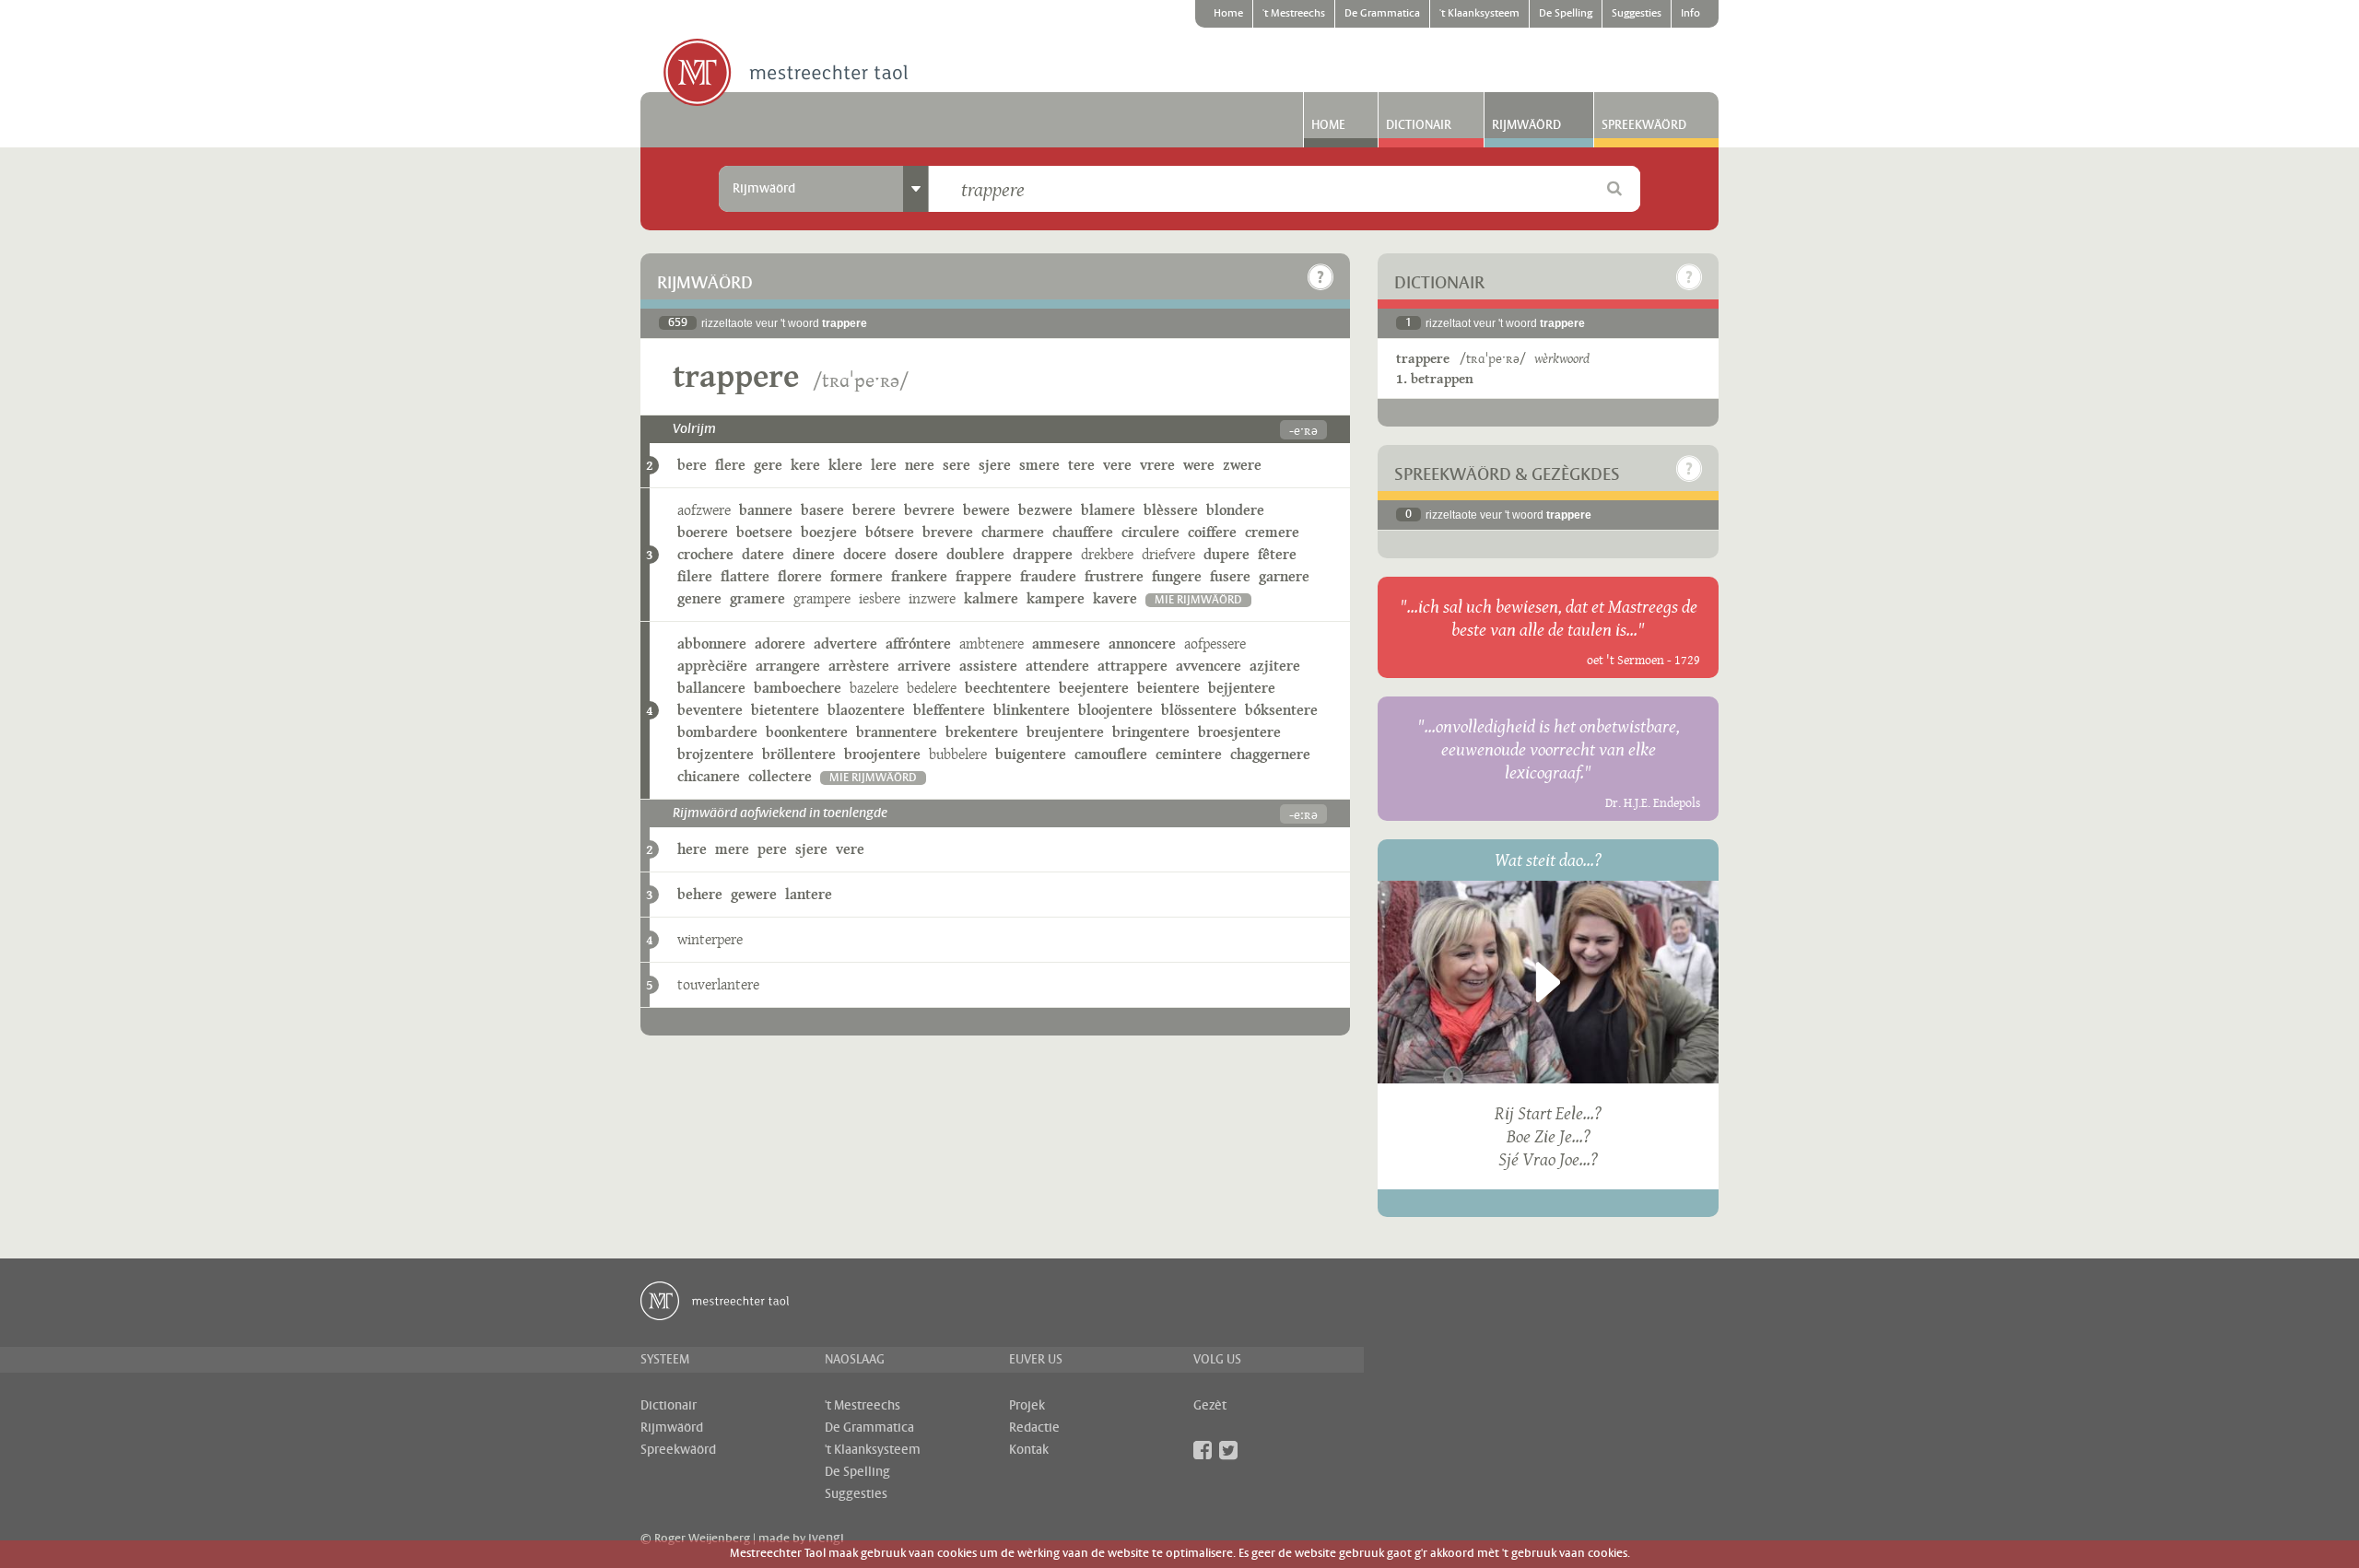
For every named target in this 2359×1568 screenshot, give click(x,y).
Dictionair (1419, 125)
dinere (814, 554)
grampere (822, 598)
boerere (703, 532)
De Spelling (1566, 14)
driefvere (1168, 554)
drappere (1043, 554)
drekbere (1107, 554)
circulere (1150, 532)
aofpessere (1215, 644)
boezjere (829, 532)
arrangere (788, 666)
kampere (1056, 598)
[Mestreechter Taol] (786, 74)
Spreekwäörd (1644, 125)
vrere (1157, 465)
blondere (1235, 510)
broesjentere (1239, 732)
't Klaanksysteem (1479, 14)
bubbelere (958, 754)
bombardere (717, 732)
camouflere (1111, 754)
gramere (757, 598)
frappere (984, 576)
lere (884, 465)
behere (700, 894)
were (1199, 465)
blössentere (1199, 710)
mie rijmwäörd (1198, 600)
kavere (1115, 598)
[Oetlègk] (1320, 277)
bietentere (785, 710)
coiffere (1212, 532)
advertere (845, 644)
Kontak (1029, 1450)
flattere (745, 576)
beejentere (1094, 688)
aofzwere (704, 510)
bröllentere (799, 754)
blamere (1108, 510)
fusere (1230, 576)
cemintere (1189, 754)
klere (845, 465)
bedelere (932, 688)
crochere (705, 554)
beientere (1168, 688)
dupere (1226, 554)
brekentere (982, 732)
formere (857, 576)
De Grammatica (1382, 14)
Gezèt (1210, 1406)
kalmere (991, 598)
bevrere (929, 510)
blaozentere (866, 710)
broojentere (882, 754)
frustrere (1114, 576)
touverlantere (718, 984)
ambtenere (992, 644)
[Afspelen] (1548, 982)
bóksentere (1281, 710)
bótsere (890, 532)
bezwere (1045, 510)
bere (692, 465)
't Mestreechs (1294, 14)
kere (805, 465)
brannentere (897, 732)
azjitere (1275, 666)
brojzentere (716, 754)
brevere (948, 532)
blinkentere (1032, 710)
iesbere (880, 598)
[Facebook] (1203, 1450)
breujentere (1065, 732)
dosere (916, 554)
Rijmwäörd (1526, 125)
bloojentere (1115, 710)
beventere (710, 710)
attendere (1057, 666)
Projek (1027, 1406)
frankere (919, 576)
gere (768, 465)
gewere (754, 894)
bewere (986, 510)
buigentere (1031, 754)
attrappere (1133, 666)
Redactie (1034, 1428)
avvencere (1209, 666)
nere (920, 465)
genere (699, 598)
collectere (780, 776)
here (692, 849)
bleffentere (949, 710)
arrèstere (859, 666)
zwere (1242, 465)
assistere (988, 666)
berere (874, 510)
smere (1039, 465)
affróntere (918, 644)
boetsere (764, 532)
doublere (975, 554)
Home (1228, 14)
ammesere (1066, 644)
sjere (995, 465)
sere (957, 465)
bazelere (874, 688)
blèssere (1171, 510)
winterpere (710, 939)
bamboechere (798, 688)
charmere (1013, 532)
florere (800, 576)
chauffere (1083, 532)
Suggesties (1637, 14)
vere (1117, 465)
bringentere (1151, 732)
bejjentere (1242, 688)
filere (695, 576)
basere (822, 510)
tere (1081, 465)
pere (772, 849)
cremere (1272, 532)
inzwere (932, 598)
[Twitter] (1228, 1450)
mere (732, 849)
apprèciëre (712, 666)
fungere (1177, 576)
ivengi (826, 1539)
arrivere (924, 666)
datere (763, 554)
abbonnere (712, 644)
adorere (780, 644)
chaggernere (1270, 754)
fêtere (1277, 554)
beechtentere (1008, 688)
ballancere (711, 688)
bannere (766, 510)
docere (865, 554)
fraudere (1048, 576)
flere (730, 465)
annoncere (1142, 644)
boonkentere (807, 732)
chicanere (709, 776)
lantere (809, 894)
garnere (1284, 576)
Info (1690, 14)
